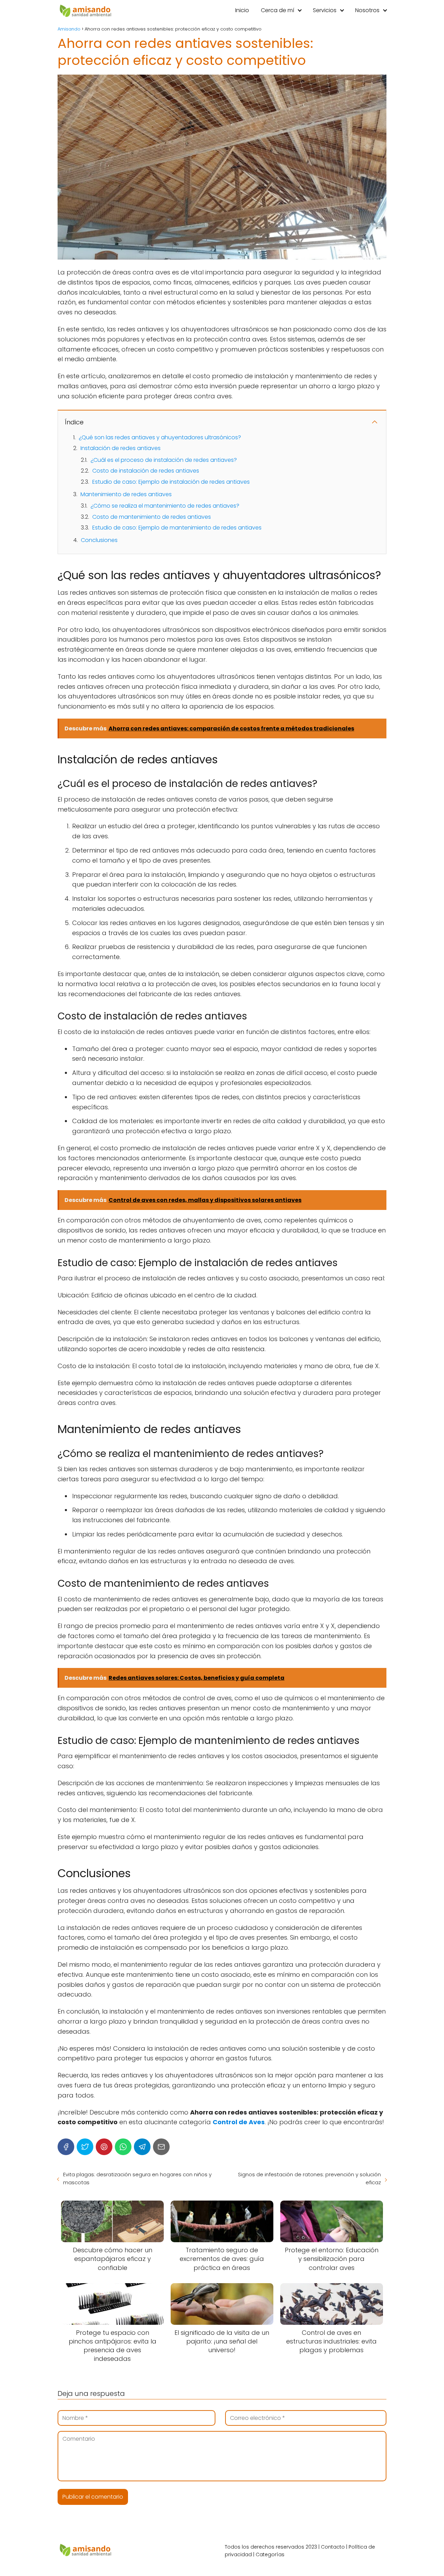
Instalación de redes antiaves (121, 448)
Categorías (270, 2554)
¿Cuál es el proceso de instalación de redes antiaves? (164, 460)
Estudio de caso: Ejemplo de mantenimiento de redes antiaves (177, 528)
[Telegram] (142, 2147)
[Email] (161, 2147)
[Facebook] (66, 2147)
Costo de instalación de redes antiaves (146, 471)
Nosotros (367, 10)
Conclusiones (99, 540)
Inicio (242, 10)
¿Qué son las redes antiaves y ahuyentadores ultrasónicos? (160, 437)
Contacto (333, 2547)
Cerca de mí (277, 10)
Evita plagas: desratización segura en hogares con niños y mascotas (137, 2178)
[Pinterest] (104, 2147)
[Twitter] (85, 2147)
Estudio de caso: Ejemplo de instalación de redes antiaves (171, 482)
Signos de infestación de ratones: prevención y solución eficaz (309, 2178)
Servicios (325, 10)
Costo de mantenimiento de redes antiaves (152, 517)
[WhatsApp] (123, 2147)
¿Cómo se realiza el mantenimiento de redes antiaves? (165, 506)
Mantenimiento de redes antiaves (126, 494)
